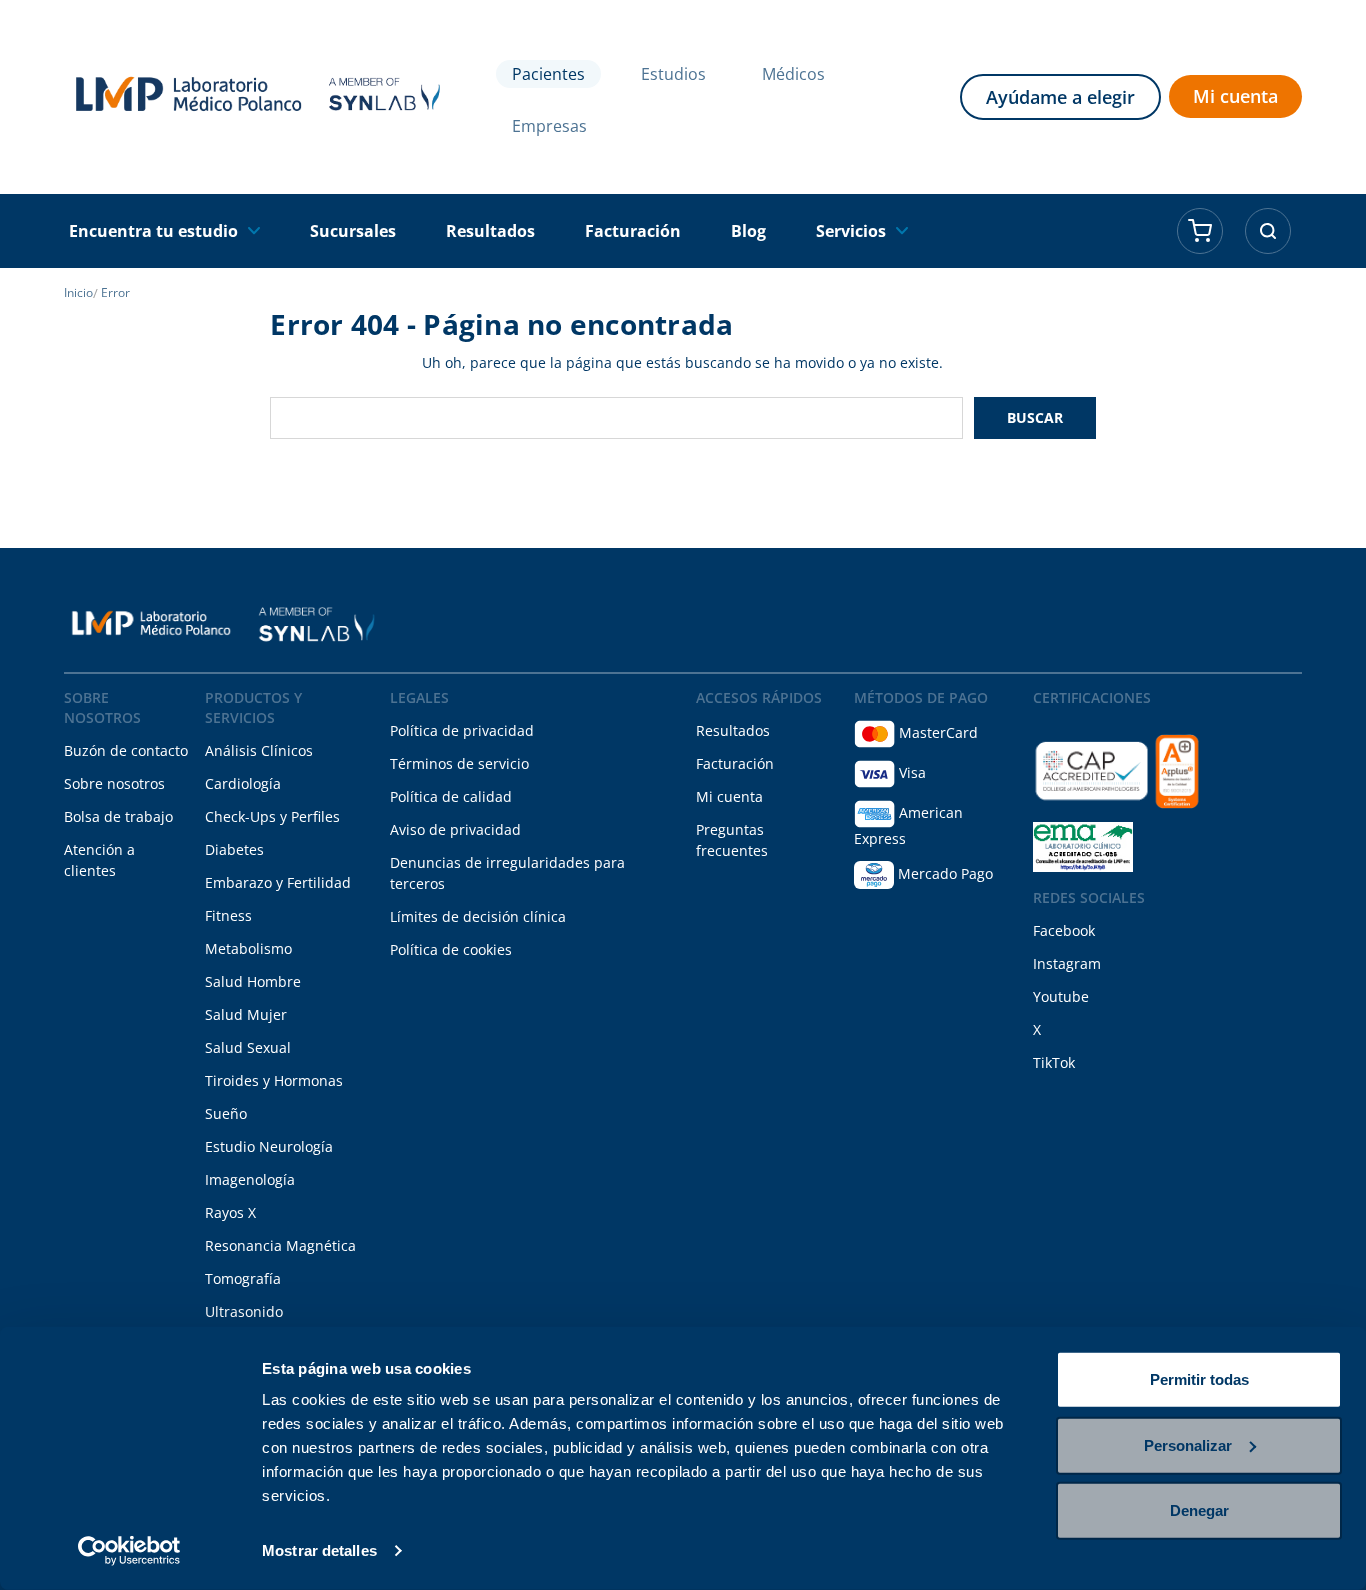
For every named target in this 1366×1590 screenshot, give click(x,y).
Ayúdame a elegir (1060, 97)
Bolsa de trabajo (118, 816)
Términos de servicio (459, 763)
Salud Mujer (246, 1014)
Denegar (1199, 1510)
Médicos (793, 74)
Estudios (673, 74)
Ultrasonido (244, 1311)
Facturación (735, 763)
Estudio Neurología (269, 1146)
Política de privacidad (462, 730)
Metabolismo (248, 948)
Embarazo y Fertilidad (278, 882)
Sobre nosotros (114, 783)
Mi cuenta (1235, 96)
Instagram (1067, 963)
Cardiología (243, 783)
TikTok (1054, 1062)
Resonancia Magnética (280, 1245)
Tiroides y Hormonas (274, 1080)
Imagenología (250, 1179)
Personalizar (1188, 1444)
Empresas (549, 126)
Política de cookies (451, 949)
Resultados (733, 730)
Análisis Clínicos (259, 750)
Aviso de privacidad (455, 829)
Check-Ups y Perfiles (272, 816)
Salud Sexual (248, 1047)
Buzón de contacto (126, 750)
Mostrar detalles (319, 1550)
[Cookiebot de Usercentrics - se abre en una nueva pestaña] (129, 1551)
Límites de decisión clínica (478, 916)
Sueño (226, 1113)
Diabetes (234, 849)
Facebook (1064, 930)
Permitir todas (1199, 1379)
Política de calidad (451, 796)
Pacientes (548, 74)
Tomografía (243, 1278)
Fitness (228, 915)
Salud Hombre (253, 981)
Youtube (1061, 996)
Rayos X (230, 1212)
